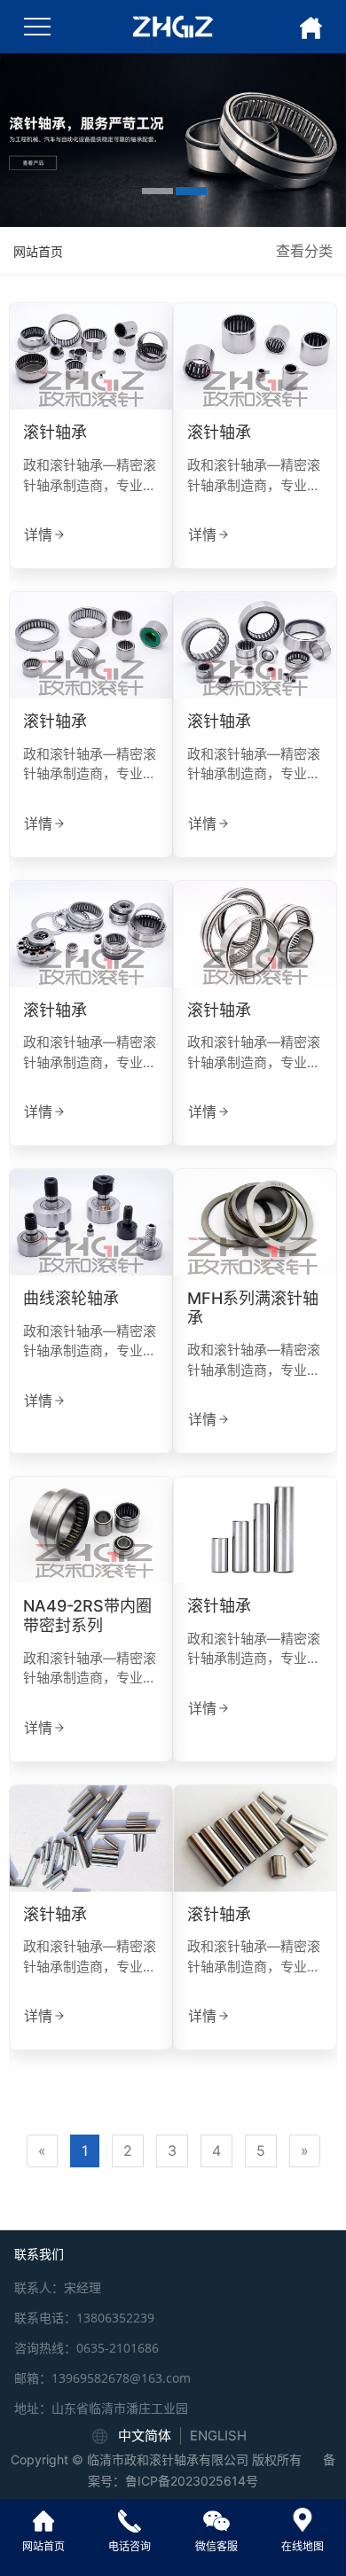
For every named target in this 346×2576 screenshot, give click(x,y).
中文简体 (145, 2435)
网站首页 (38, 251)
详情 (38, 535)
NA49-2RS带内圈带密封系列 (87, 1616)
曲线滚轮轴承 (71, 1298)
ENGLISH (218, 2435)
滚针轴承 (55, 432)
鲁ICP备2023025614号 (192, 2481)
